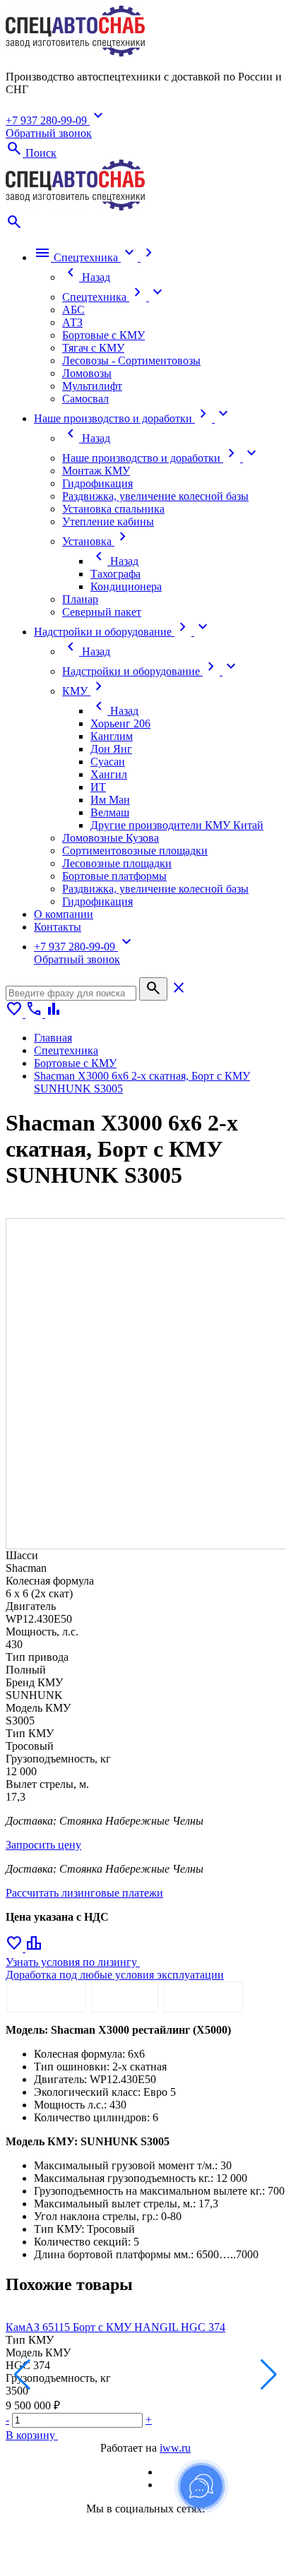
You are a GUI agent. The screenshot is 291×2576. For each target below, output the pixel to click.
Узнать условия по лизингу (73, 1962)
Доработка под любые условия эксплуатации (115, 1975)
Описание (46, 1997)
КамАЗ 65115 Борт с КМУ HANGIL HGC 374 (115, 2327)
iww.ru (175, 2448)
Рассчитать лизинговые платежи (84, 1893)
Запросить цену (43, 1845)
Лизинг (125, 1997)
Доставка (203, 1997)
